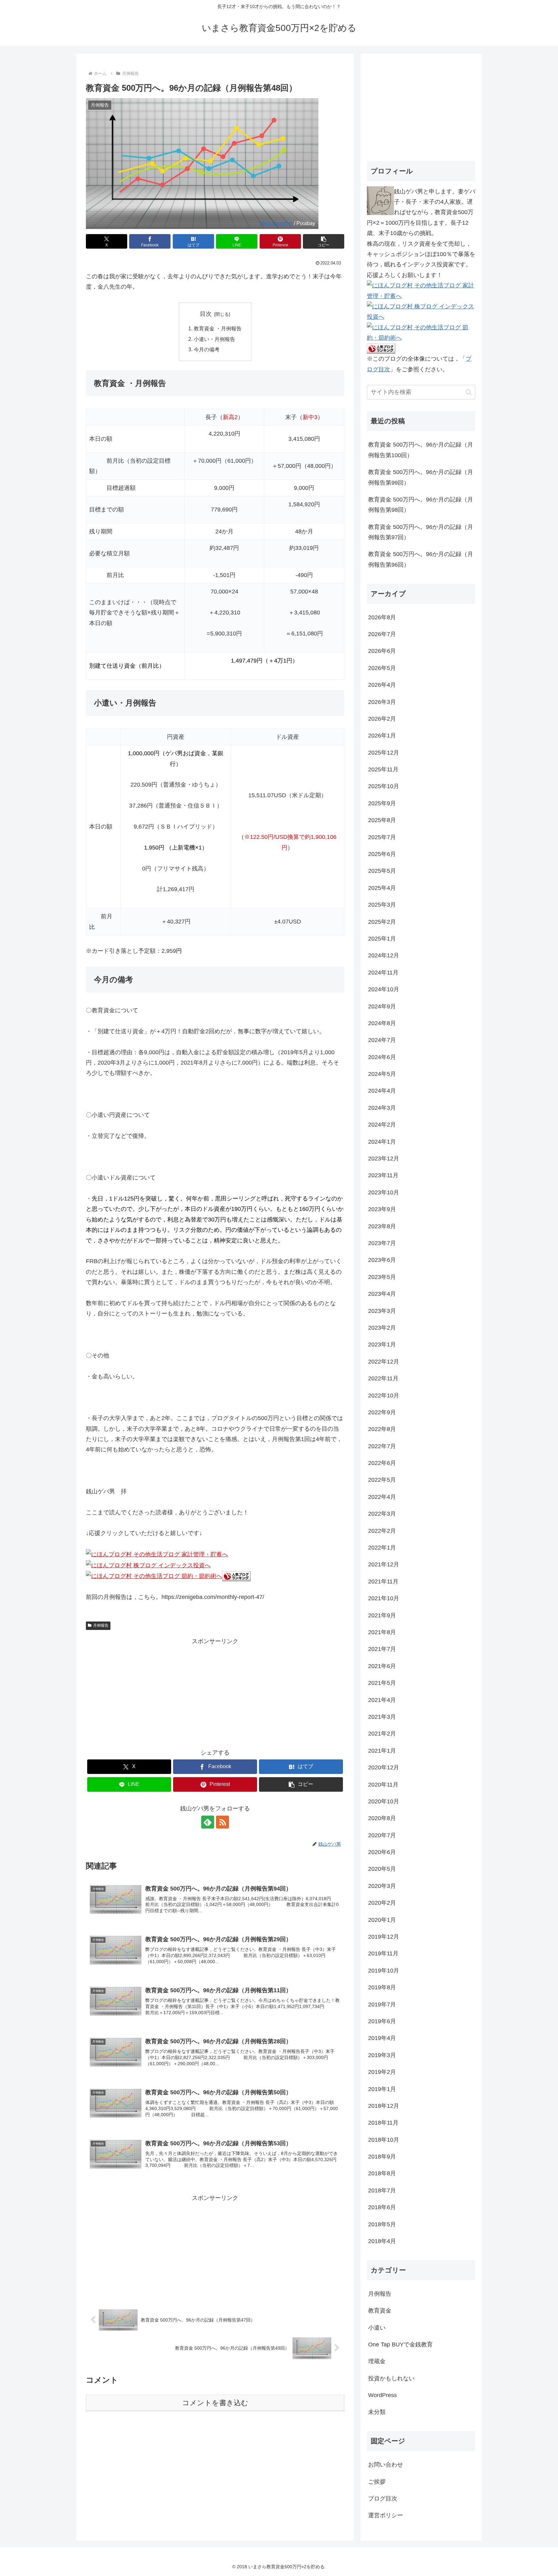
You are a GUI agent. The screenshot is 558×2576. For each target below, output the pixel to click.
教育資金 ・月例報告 (218, 328)
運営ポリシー (386, 2515)
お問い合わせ (386, 2465)
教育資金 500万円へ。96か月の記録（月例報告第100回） (421, 450)
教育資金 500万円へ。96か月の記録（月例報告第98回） (421, 505)
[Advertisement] (215, 1692)
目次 (206, 314)
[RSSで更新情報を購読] (222, 1822)
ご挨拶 (377, 2482)
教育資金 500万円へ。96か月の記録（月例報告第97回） (421, 532)
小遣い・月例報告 (214, 339)
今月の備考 (207, 349)
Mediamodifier (276, 223)
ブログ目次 (383, 2499)
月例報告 (101, 1625)
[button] (324, 241)
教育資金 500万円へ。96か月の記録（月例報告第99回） (421, 477)
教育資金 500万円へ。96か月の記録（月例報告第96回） (421, 559)
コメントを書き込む (215, 2403)
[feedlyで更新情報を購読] (208, 1822)
